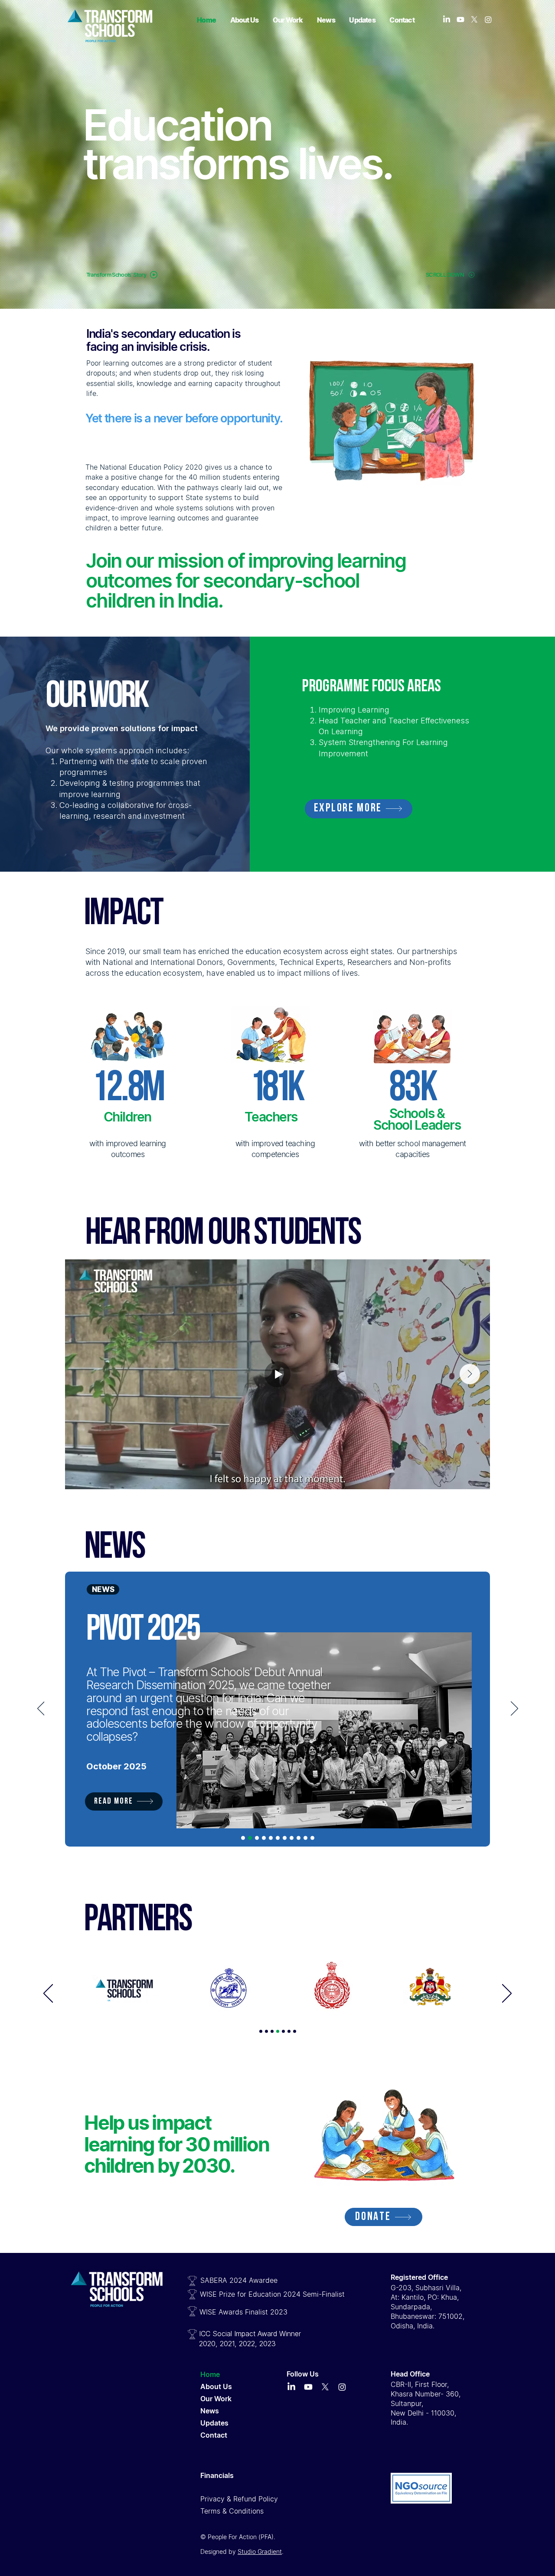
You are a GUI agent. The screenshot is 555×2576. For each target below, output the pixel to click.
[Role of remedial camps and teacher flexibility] (278, 1838)
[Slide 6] (289, 2032)
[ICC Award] (305, 1838)
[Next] (514, 1709)
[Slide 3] (272, 2032)
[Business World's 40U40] (312, 1838)
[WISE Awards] (292, 1838)
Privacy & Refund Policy (239, 2499)
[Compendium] (243, 1838)
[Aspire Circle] (299, 1838)
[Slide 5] (283, 2032)
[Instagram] (488, 20)
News (210, 2411)
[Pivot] (250, 1838)
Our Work (216, 2399)
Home (210, 2374)
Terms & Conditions (232, 2511)
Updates (214, 2423)
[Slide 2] (266, 2032)
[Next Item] (470, 1374)
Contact (214, 2435)
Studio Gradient (260, 2551)
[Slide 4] (278, 2032)
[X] (474, 20)
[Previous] (41, 1709)
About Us (216, 2386)
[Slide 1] (261, 2032)
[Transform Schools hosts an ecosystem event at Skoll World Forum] (264, 1838)
